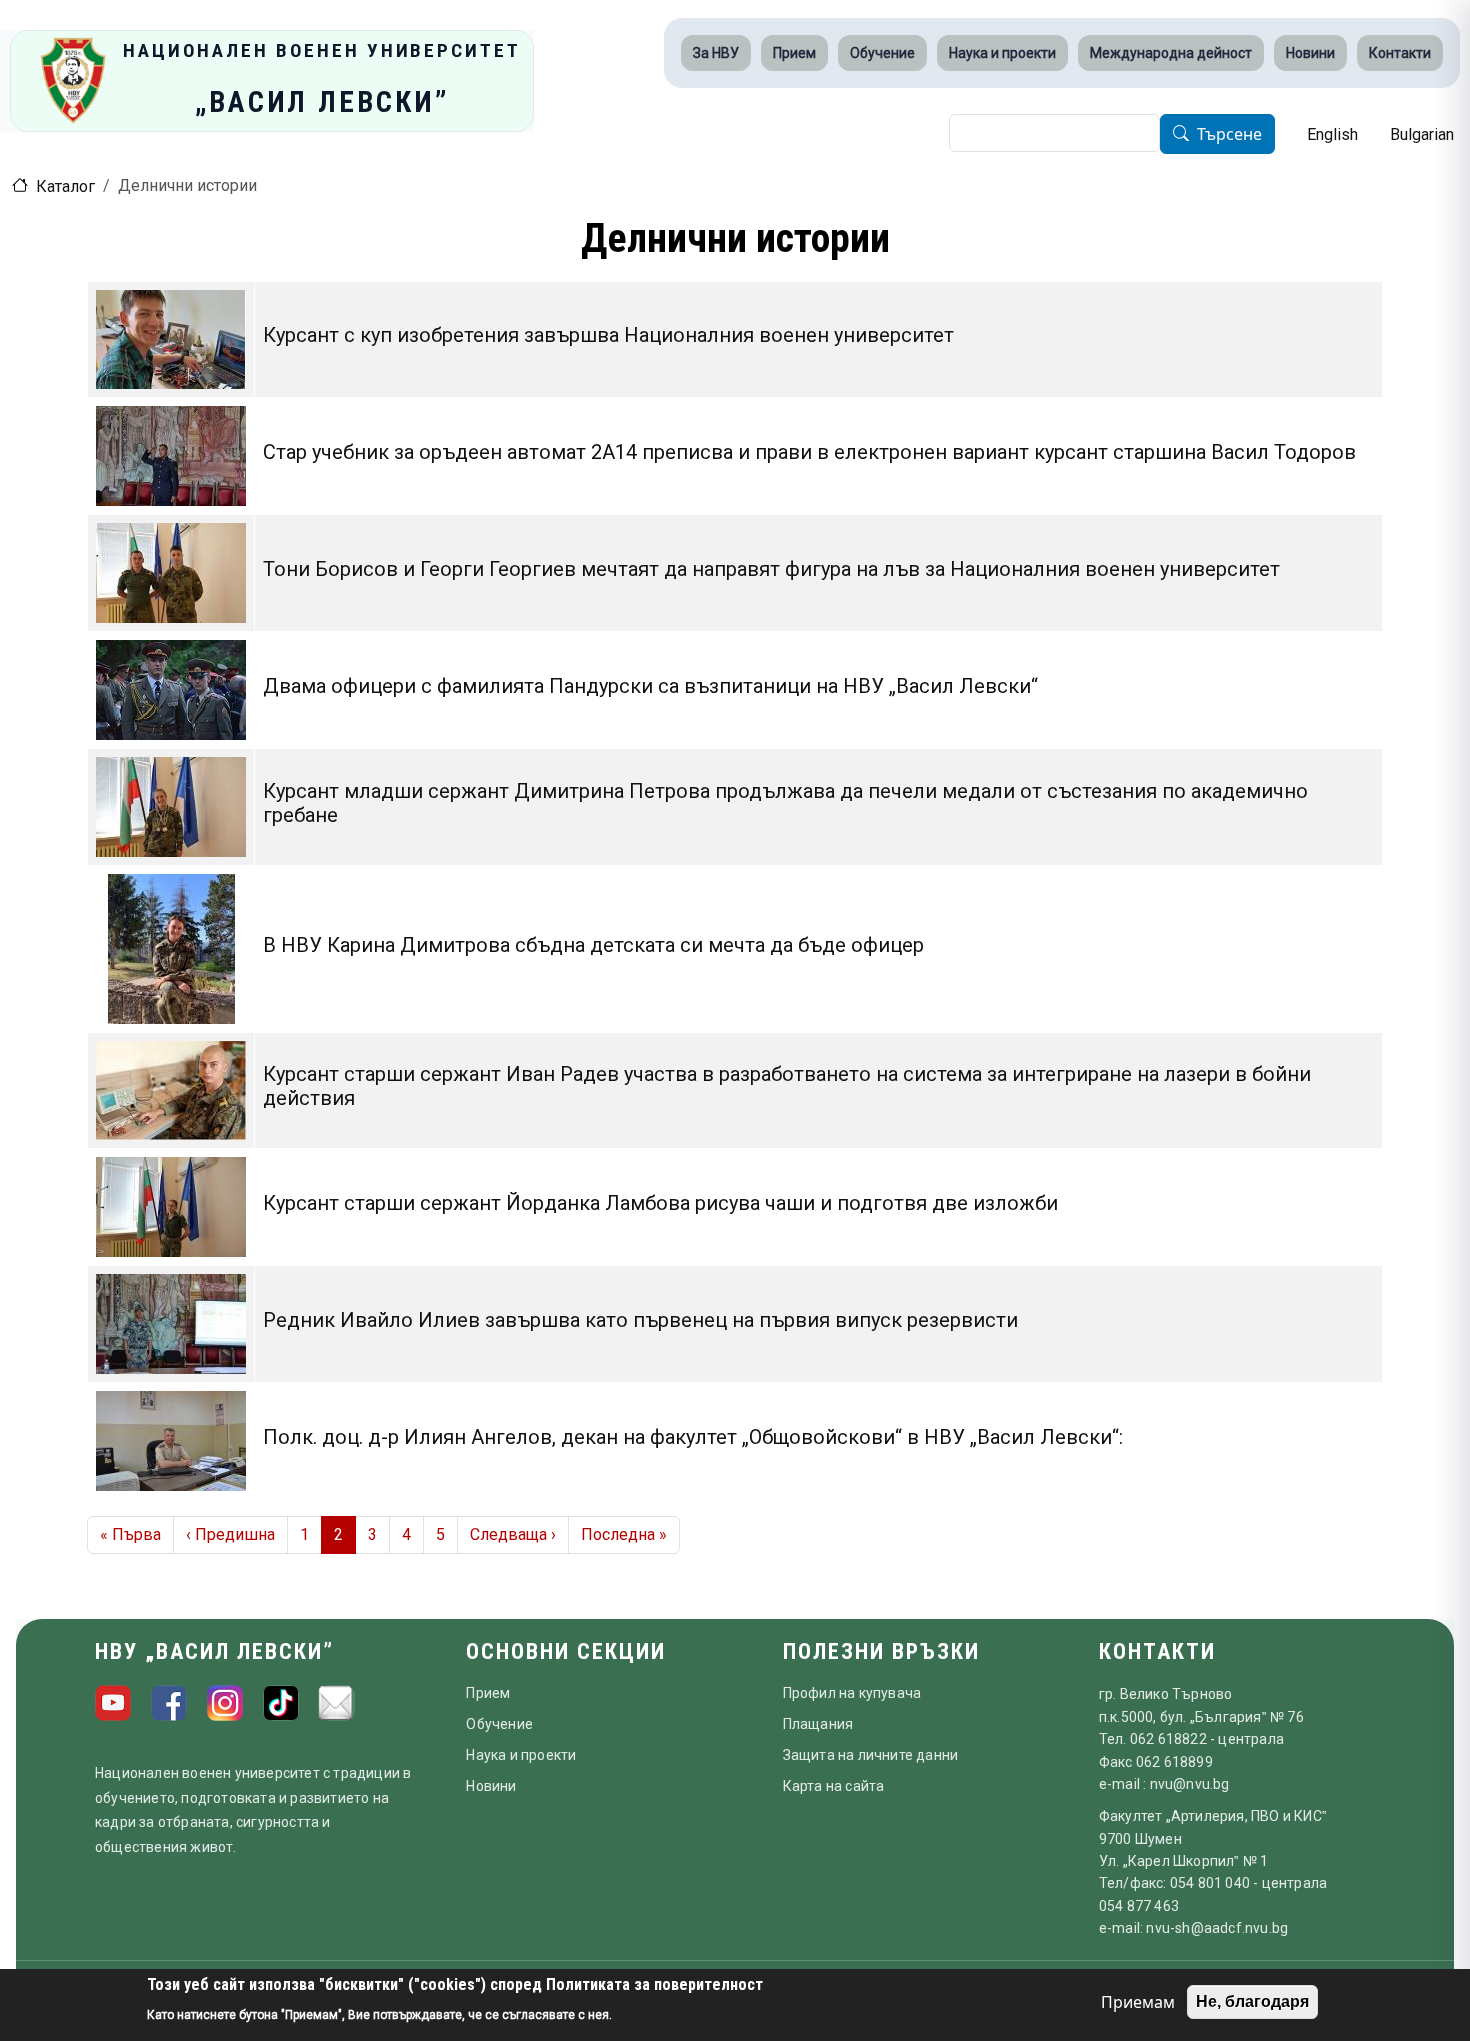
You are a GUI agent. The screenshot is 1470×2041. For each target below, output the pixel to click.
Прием (794, 53)
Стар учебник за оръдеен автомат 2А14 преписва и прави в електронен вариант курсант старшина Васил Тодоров (809, 452)
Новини (1310, 53)
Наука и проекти (1002, 53)
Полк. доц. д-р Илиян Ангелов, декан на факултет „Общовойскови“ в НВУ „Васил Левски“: (693, 1437)
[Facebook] (169, 1703)
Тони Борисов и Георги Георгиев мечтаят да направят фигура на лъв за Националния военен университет (771, 569)
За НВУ (716, 53)
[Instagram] (225, 1703)
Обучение (882, 53)
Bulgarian (1422, 134)
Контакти (1400, 53)
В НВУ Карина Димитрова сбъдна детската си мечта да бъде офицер (593, 945)
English (1332, 134)
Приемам (1138, 2002)
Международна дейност (1171, 53)
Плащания (818, 1724)
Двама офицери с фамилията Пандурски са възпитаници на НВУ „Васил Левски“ (650, 686)
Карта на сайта (834, 1786)
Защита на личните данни (871, 1755)
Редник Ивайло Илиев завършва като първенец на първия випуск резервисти (640, 1320)
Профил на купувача (852, 1693)
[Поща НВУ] (337, 1703)
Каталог (65, 186)
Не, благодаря (1252, 2001)
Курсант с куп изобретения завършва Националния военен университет (608, 335)
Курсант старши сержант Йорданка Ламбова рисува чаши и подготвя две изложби (660, 1203)
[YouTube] (113, 1703)
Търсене (1229, 135)
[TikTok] (281, 1703)
